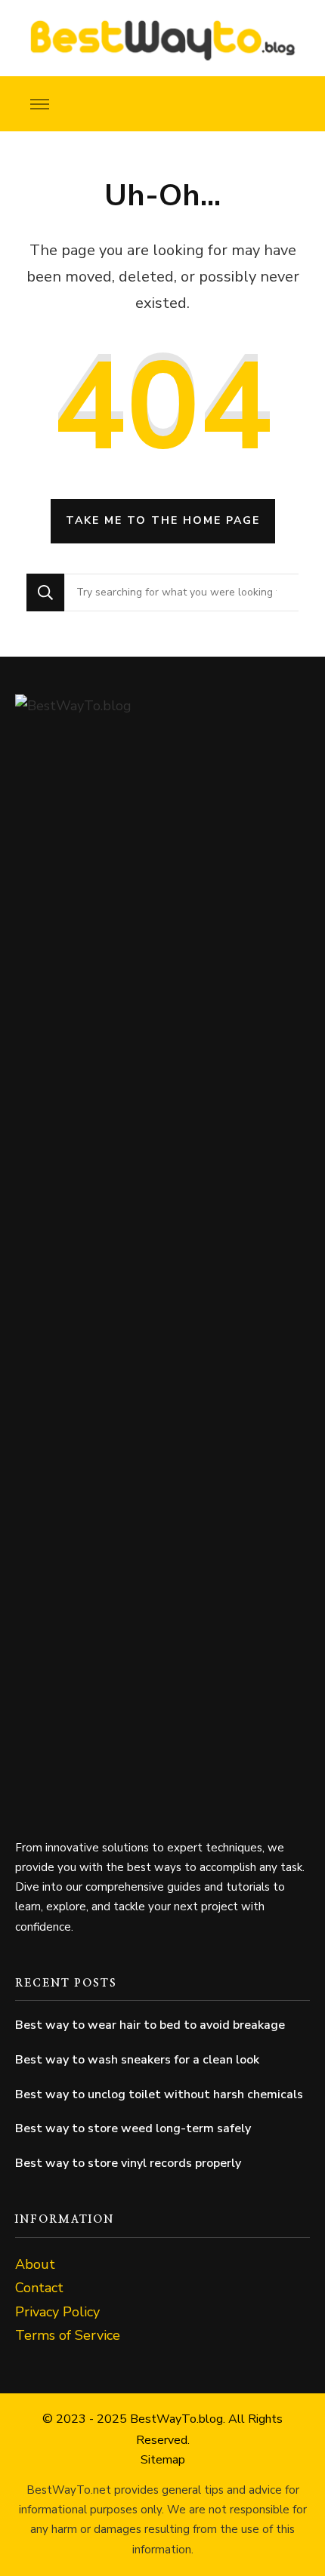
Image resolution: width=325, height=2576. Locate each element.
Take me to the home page (163, 520)
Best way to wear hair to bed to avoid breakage (150, 2025)
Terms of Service (68, 2335)
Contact (39, 2288)
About (35, 2264)
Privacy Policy (57, 2312)
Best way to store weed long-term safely (133, 2128)
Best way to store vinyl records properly (128, 2163)
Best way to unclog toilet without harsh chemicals (159, 2094)
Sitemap (163, 2460)
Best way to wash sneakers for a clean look (137, 2060)
